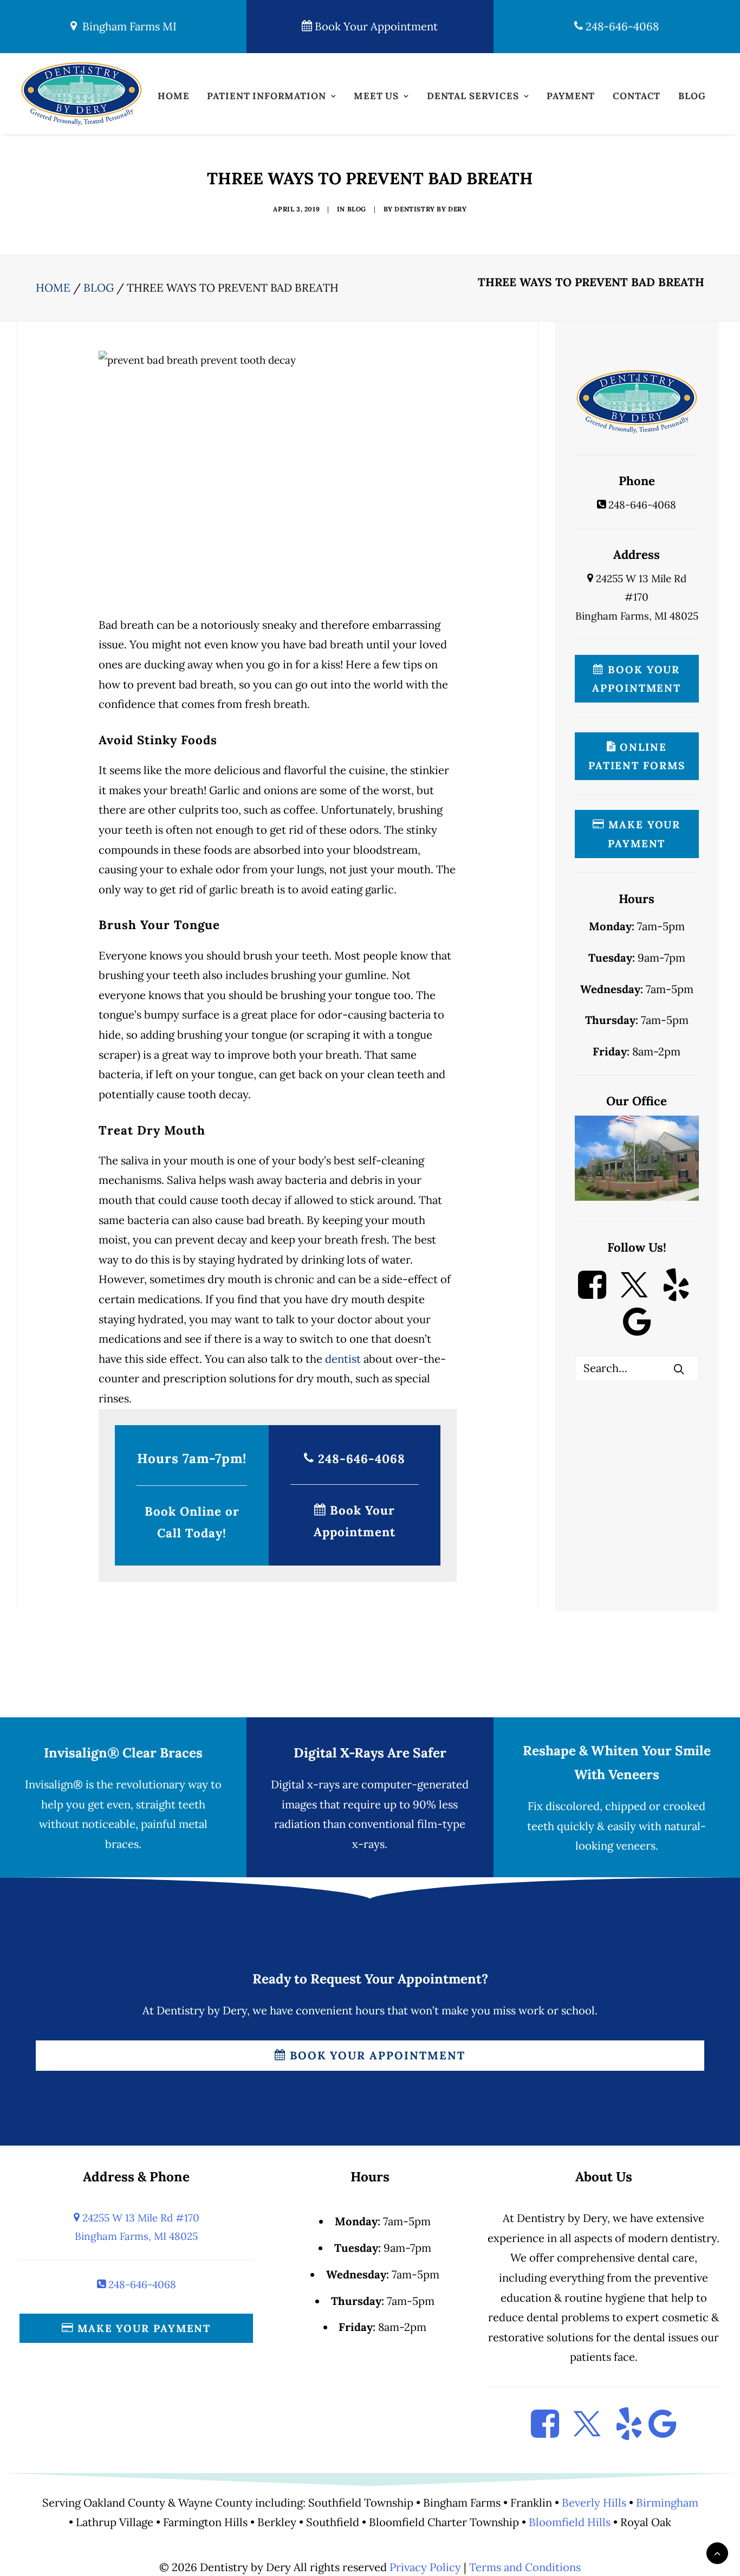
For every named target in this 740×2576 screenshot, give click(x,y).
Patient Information (266, 96)
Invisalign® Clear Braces (123, 1753)
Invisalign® (54, 1785)
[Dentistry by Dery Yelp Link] (676, 1295)
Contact (637, 96)
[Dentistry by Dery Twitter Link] (634, 1295)
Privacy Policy (425, 2567)
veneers (636, 1846)
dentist (343, 1359)
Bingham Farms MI (127, 27)
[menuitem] (173, 99)
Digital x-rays (305, 1785)
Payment (571, 96)
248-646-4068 (621, 27)
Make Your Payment (642, 834)
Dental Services (473, 96)
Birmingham (667, 2503)
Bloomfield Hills (570, 2522)
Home (173, 96)
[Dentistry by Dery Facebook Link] (592, 1295)
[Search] (637, 1368)
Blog (692, 96)
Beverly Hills (594, 2503)
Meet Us (376, 96)
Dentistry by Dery (430, 209)
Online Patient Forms (637, 756)
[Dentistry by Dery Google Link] (637, 1332)
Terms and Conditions (525, 2567)
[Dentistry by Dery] (81, 94)
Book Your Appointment (375, 27)
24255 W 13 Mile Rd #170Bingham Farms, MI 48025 (637, 597)
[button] (679, 1369)
